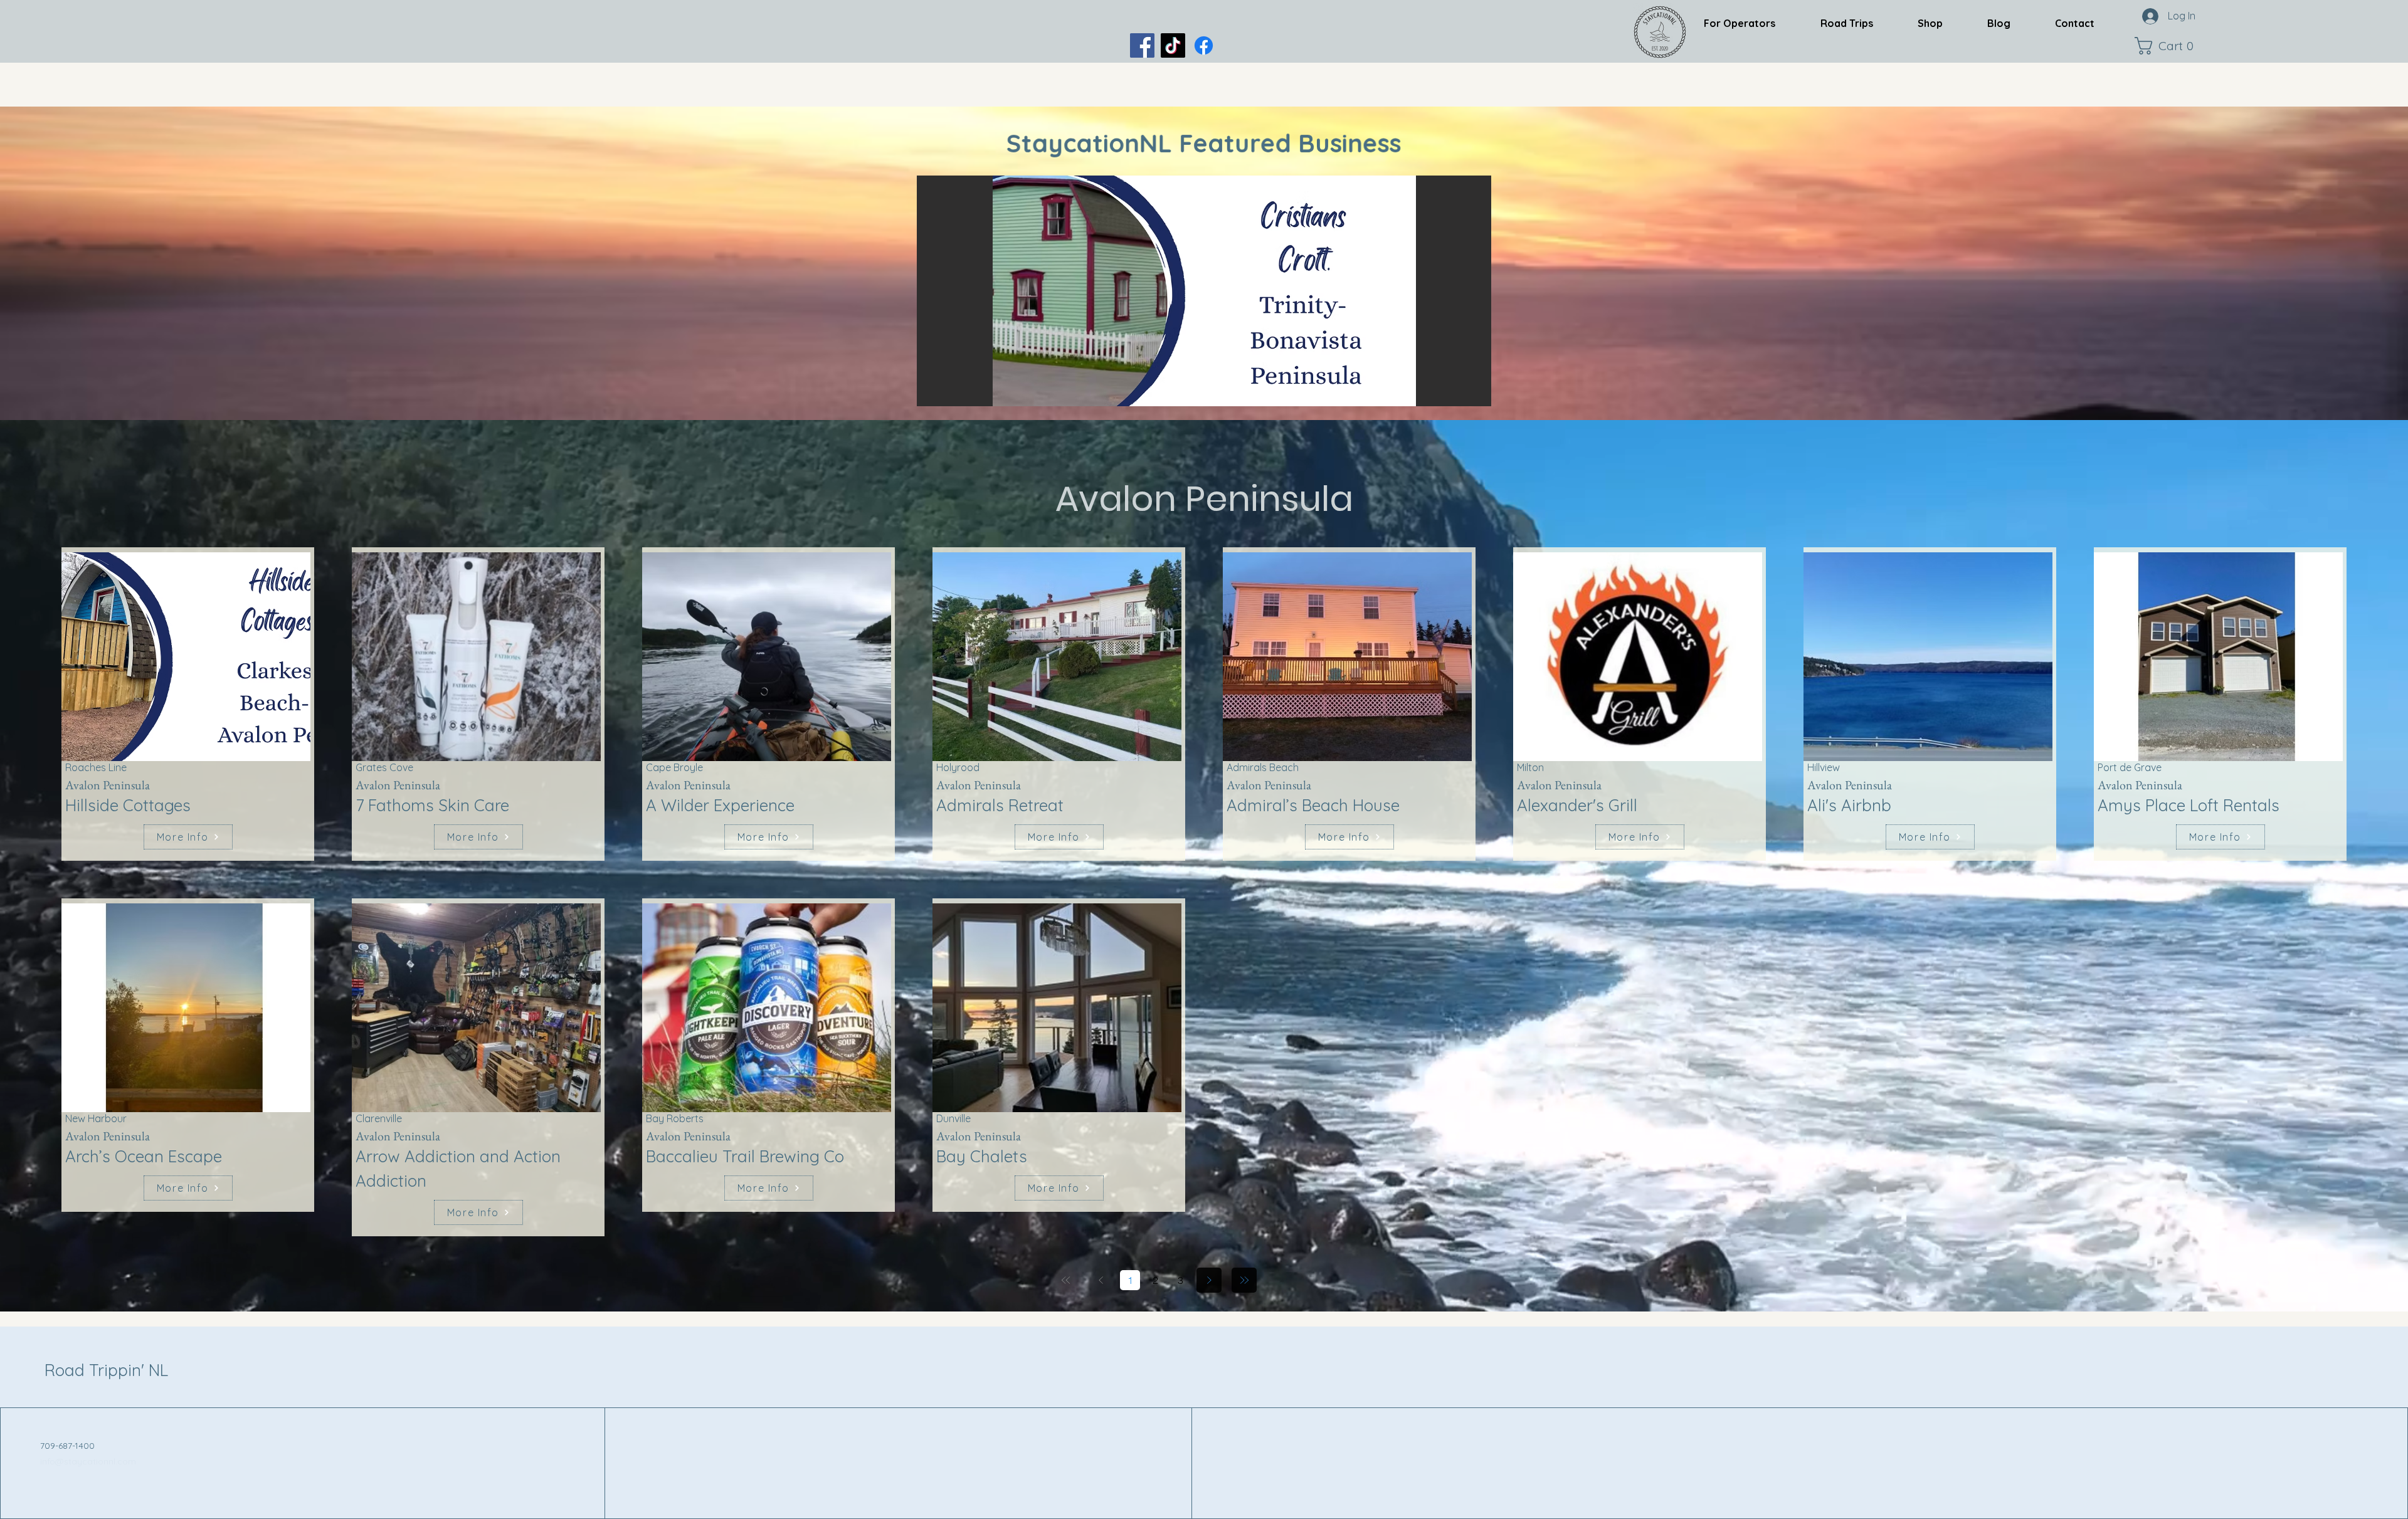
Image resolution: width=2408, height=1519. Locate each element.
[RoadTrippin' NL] (1204, 45)
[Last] (1244, 1280)
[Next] (1209, 1280)
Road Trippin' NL (106, 1370)
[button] (2167, 46)
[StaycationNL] (1142, 45)
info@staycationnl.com (88, 1461)
